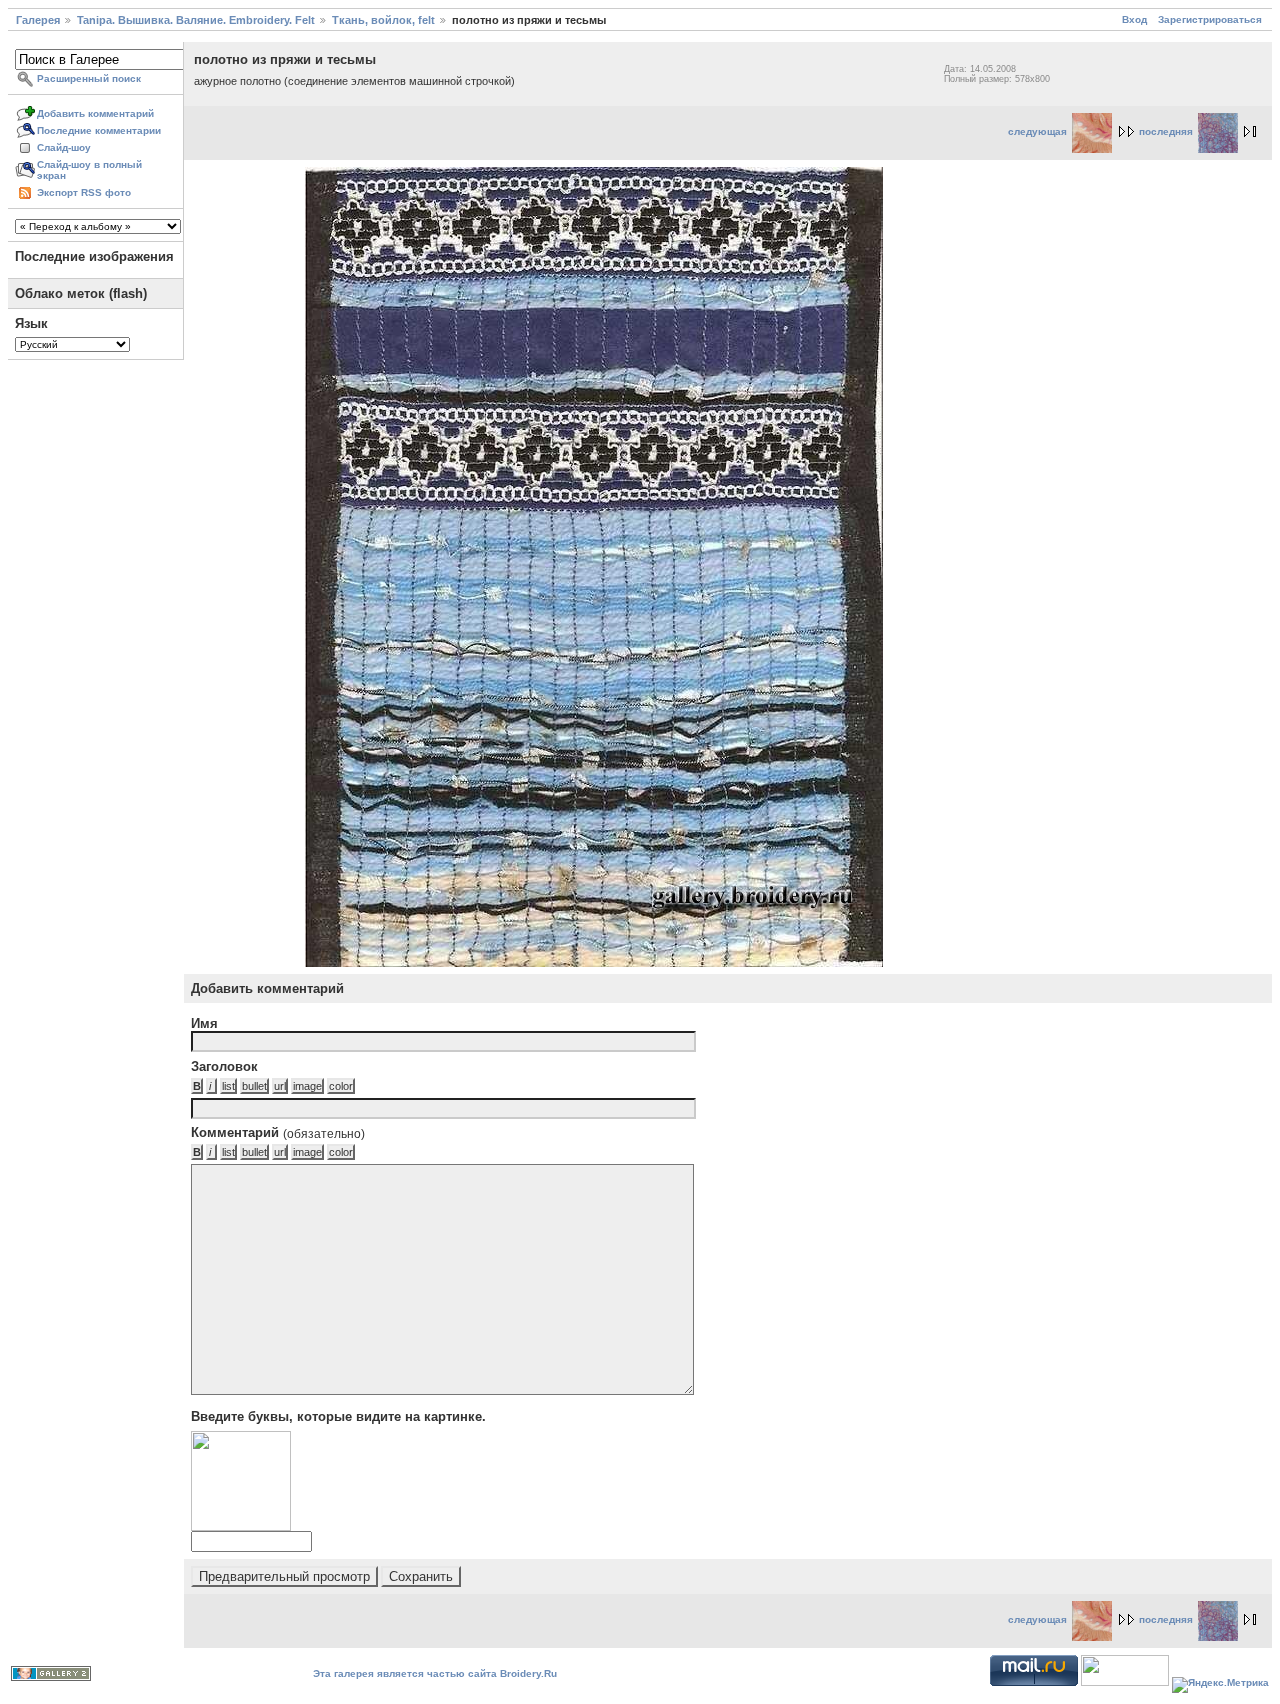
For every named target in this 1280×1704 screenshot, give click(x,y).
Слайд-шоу (64, 147)
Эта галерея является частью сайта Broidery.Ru (435, 1673)
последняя (1166, 131)
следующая (1037, 131)
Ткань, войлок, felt (383, 20)
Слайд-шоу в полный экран (89, 170)
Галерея (38, 20)
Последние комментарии (99, 130)
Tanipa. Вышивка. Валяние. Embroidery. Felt (196, 20)
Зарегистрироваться (1210, 19)
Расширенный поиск (89, 78)
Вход (1134, 19)
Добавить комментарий (95, 113)
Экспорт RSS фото (84, 192)
